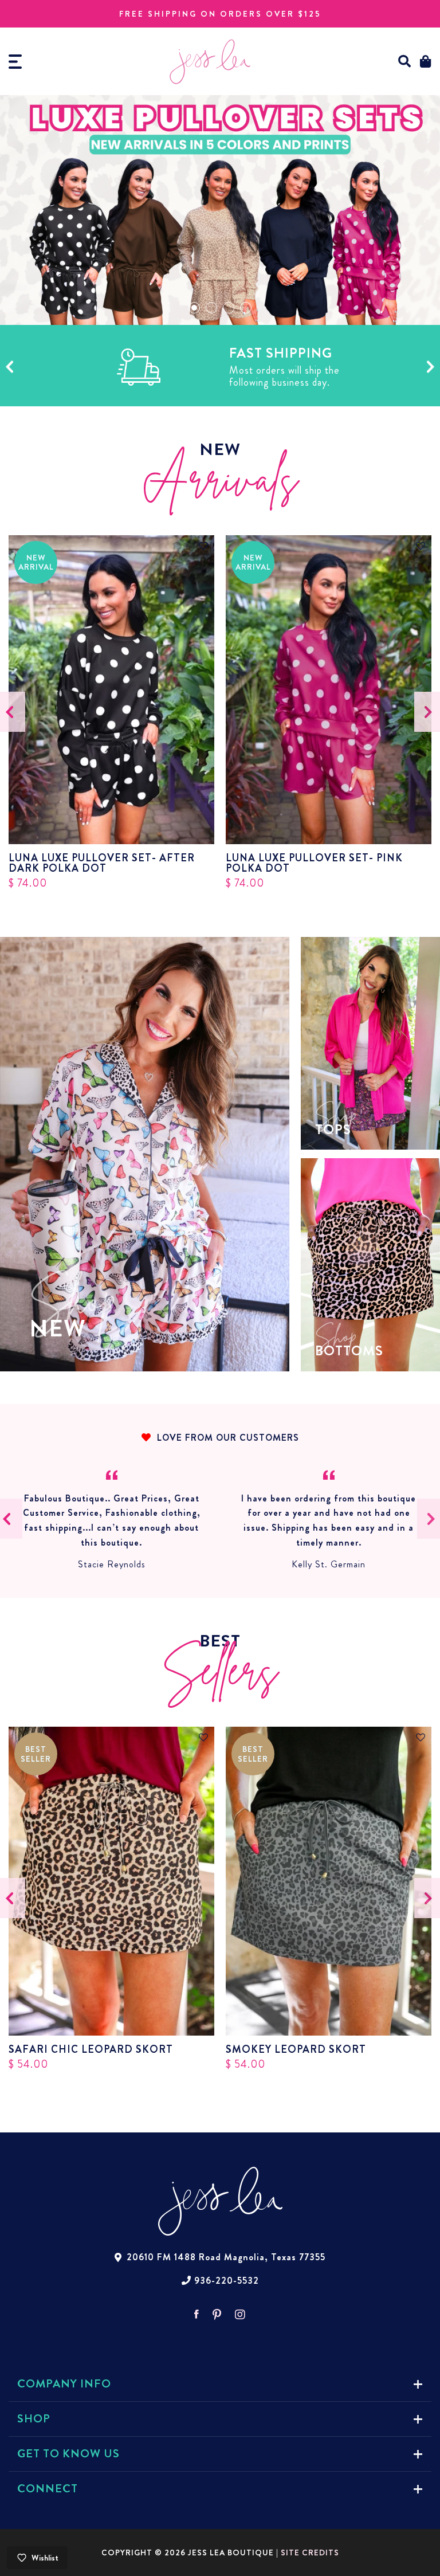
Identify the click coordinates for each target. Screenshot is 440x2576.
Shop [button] (34, 2419)
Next (431, 367)
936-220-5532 (227, 2281)
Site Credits (310, 2553)
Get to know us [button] (68, 2454)
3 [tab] (229, 308)
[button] (405, 62)
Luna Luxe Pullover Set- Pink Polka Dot (314, 863)
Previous (9, 367)
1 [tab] (194, 308)
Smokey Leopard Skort (296, 2049)
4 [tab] (246, 308)
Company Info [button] (64, 2384)
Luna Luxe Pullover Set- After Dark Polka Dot (102, 863)
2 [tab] (211, 308)
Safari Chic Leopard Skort (91, 2049)
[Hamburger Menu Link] (15, 62)
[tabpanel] (220, 210)
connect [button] (48, 2489)
